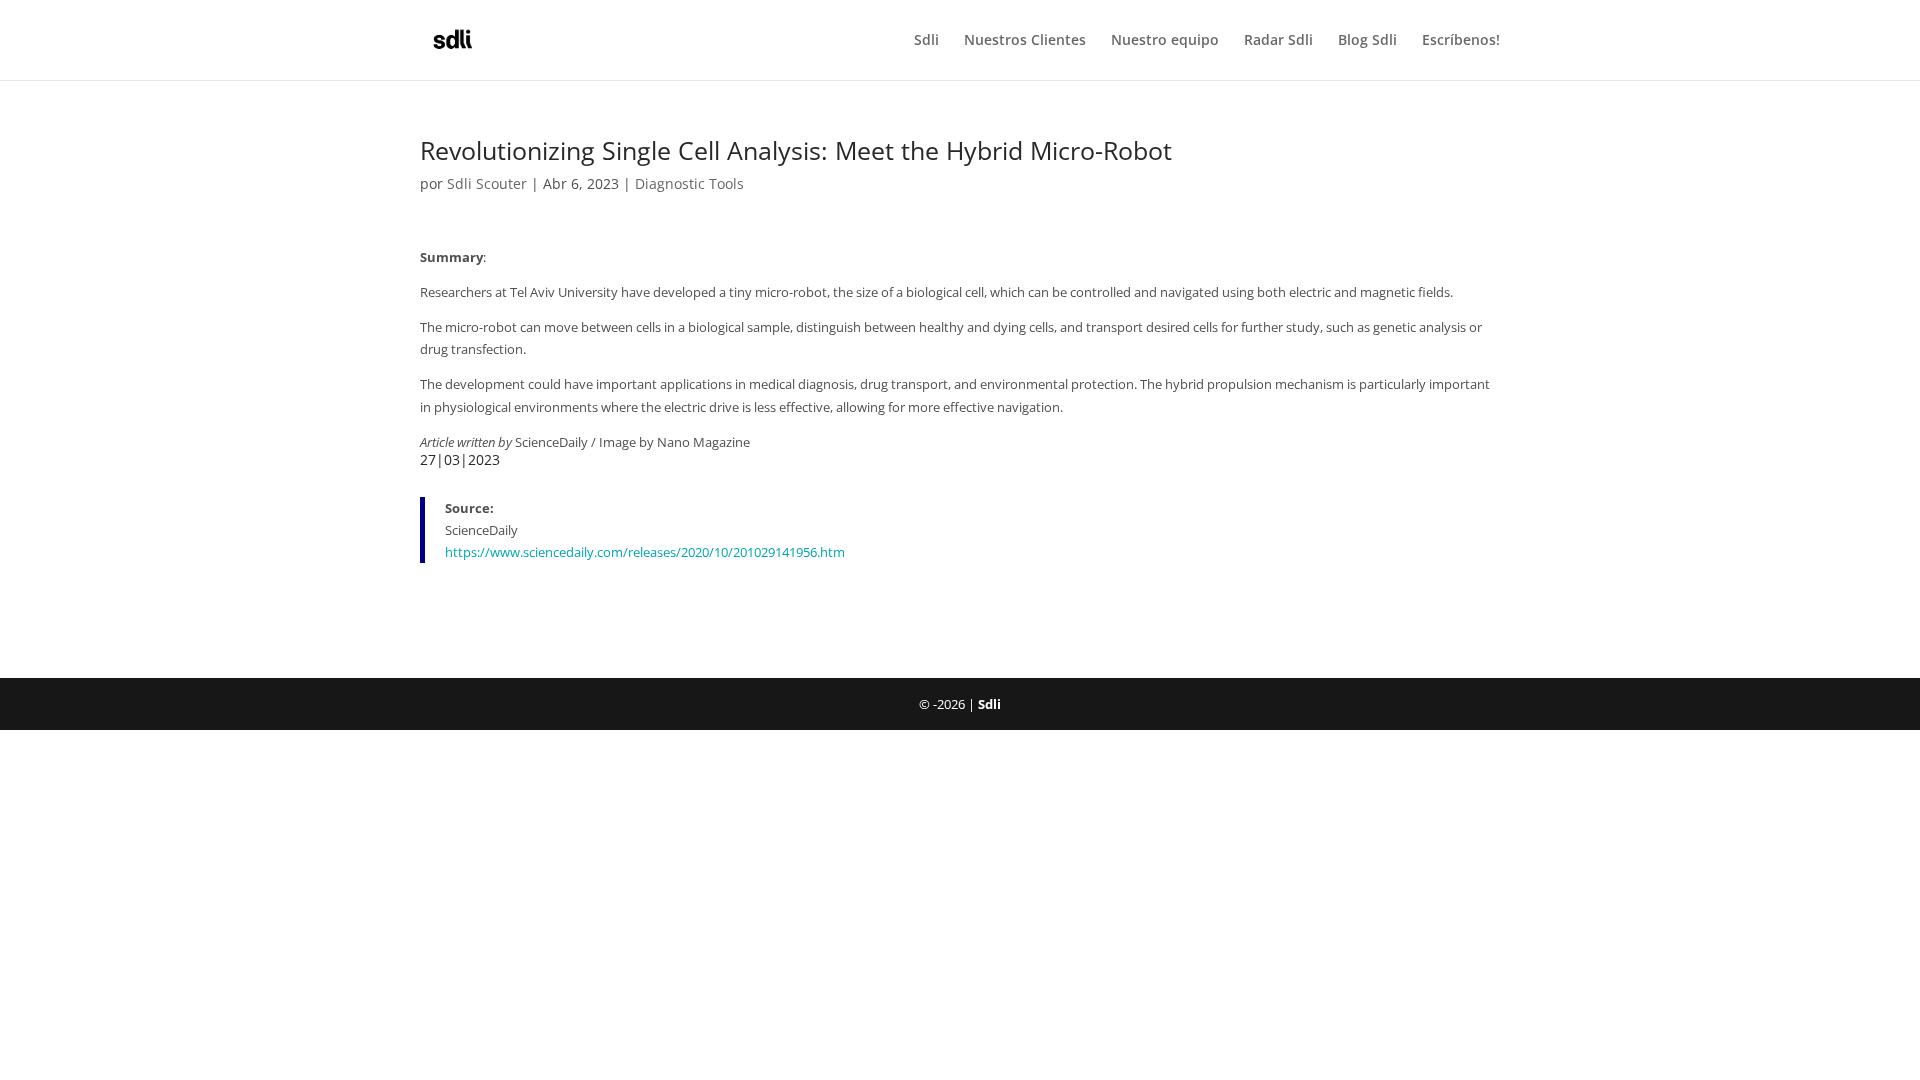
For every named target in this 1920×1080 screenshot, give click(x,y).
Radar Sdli (1278, 41)
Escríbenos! (1461, 41)
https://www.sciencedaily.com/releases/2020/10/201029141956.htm (645, 552)
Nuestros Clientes (1025, 41)
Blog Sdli (1367, 41)
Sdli (926, 41)
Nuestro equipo (1165, 41)
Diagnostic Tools (689, 183)
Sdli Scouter (487, 183)
